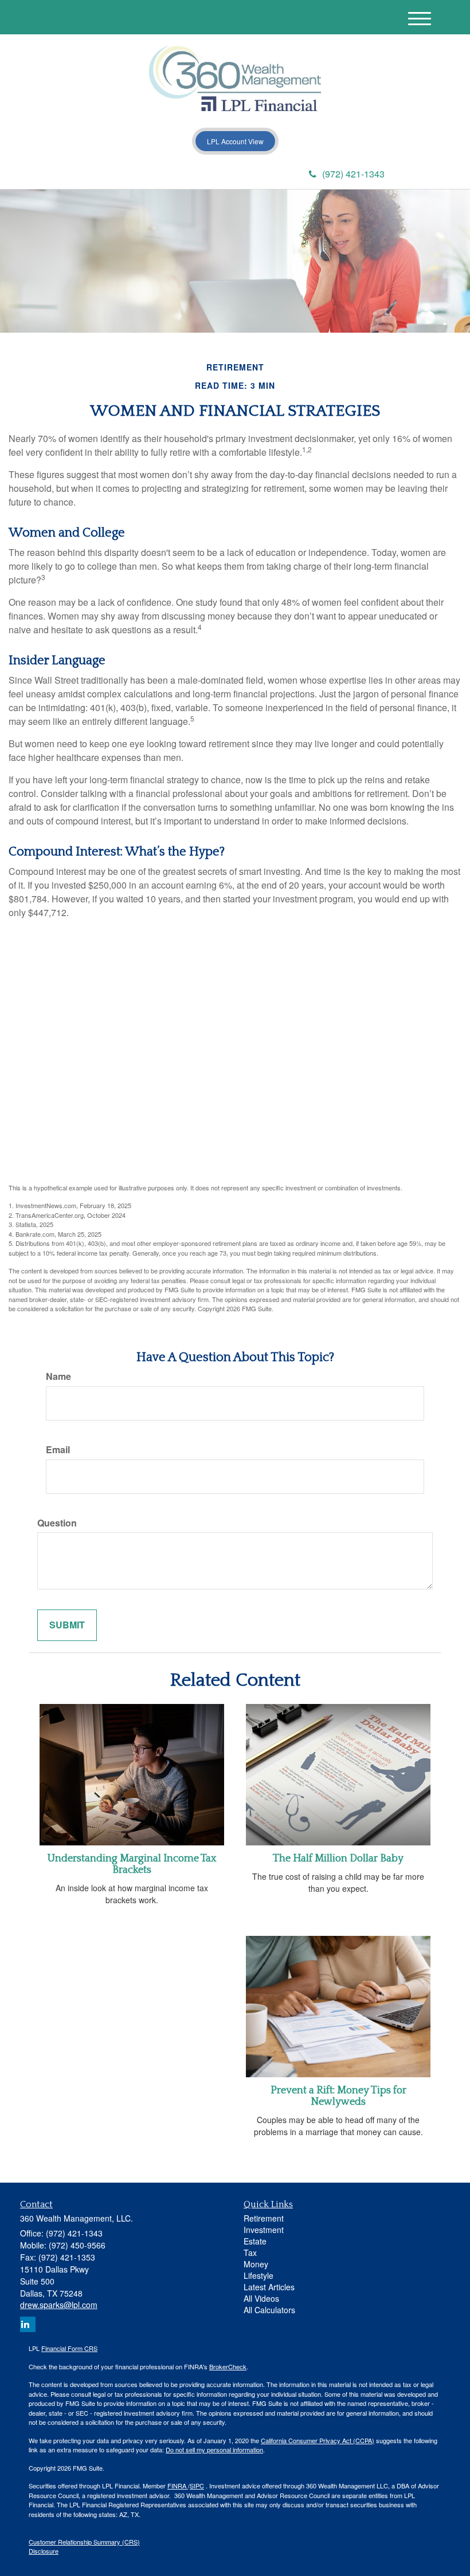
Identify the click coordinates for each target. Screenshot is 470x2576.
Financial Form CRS (69, 2348)
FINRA (178, 2486)
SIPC (197, 2486)
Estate (255, 2241)
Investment (264, 2230)
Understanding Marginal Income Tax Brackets (132, 1864)
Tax (250, 2252)
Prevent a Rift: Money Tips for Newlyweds (338, 2096)
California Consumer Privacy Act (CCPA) (318, 2440)
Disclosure (44, 2551)
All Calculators (269, 2310)
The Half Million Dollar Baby (338, 1859)
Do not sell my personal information (214, 2449)
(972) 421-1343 (353, 174)
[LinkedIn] (138, 175)
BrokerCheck (228, 2366)
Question (57, 1523)
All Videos (261, 2298)
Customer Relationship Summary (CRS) (84, 2542)
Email (58, 1450)
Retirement (264, 2218)
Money (256, 2264)
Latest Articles (269, 2287)
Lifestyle (258, 2275)
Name (58, 1376)
